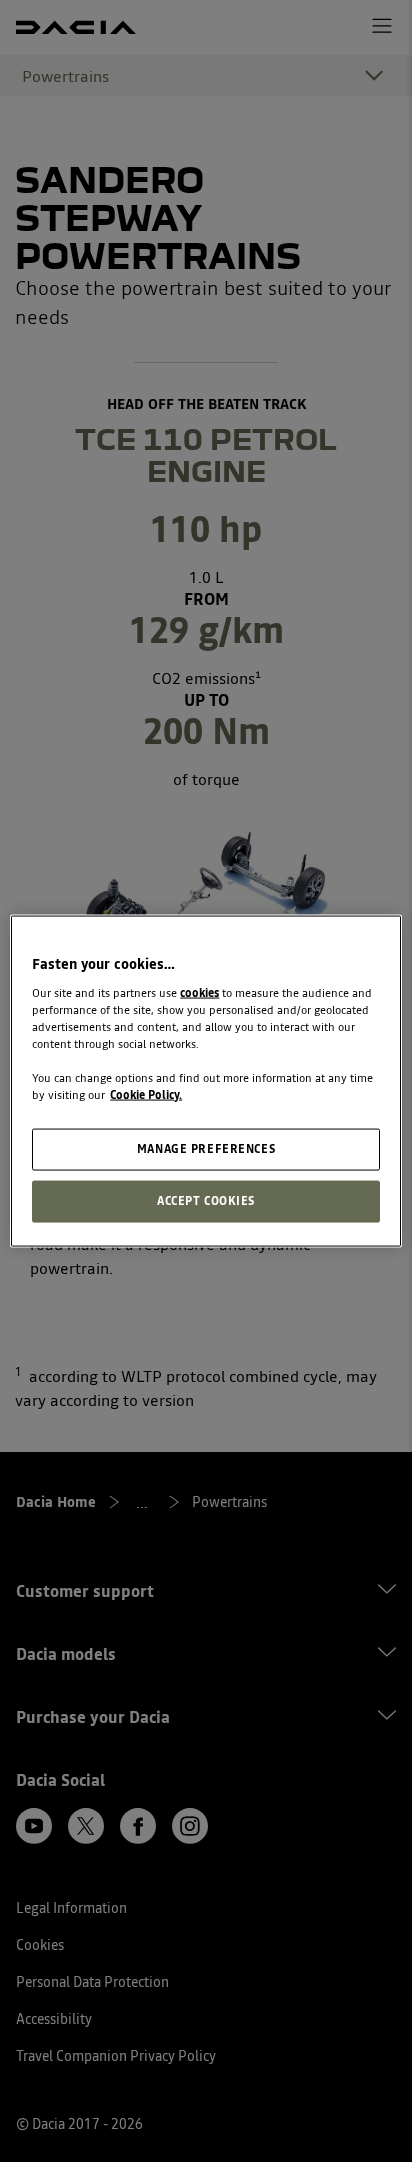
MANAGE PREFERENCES (206, 1149)
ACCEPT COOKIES (206, 1201)
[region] (205, 1081)
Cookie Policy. (146, 1095)
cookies (199, 992)
